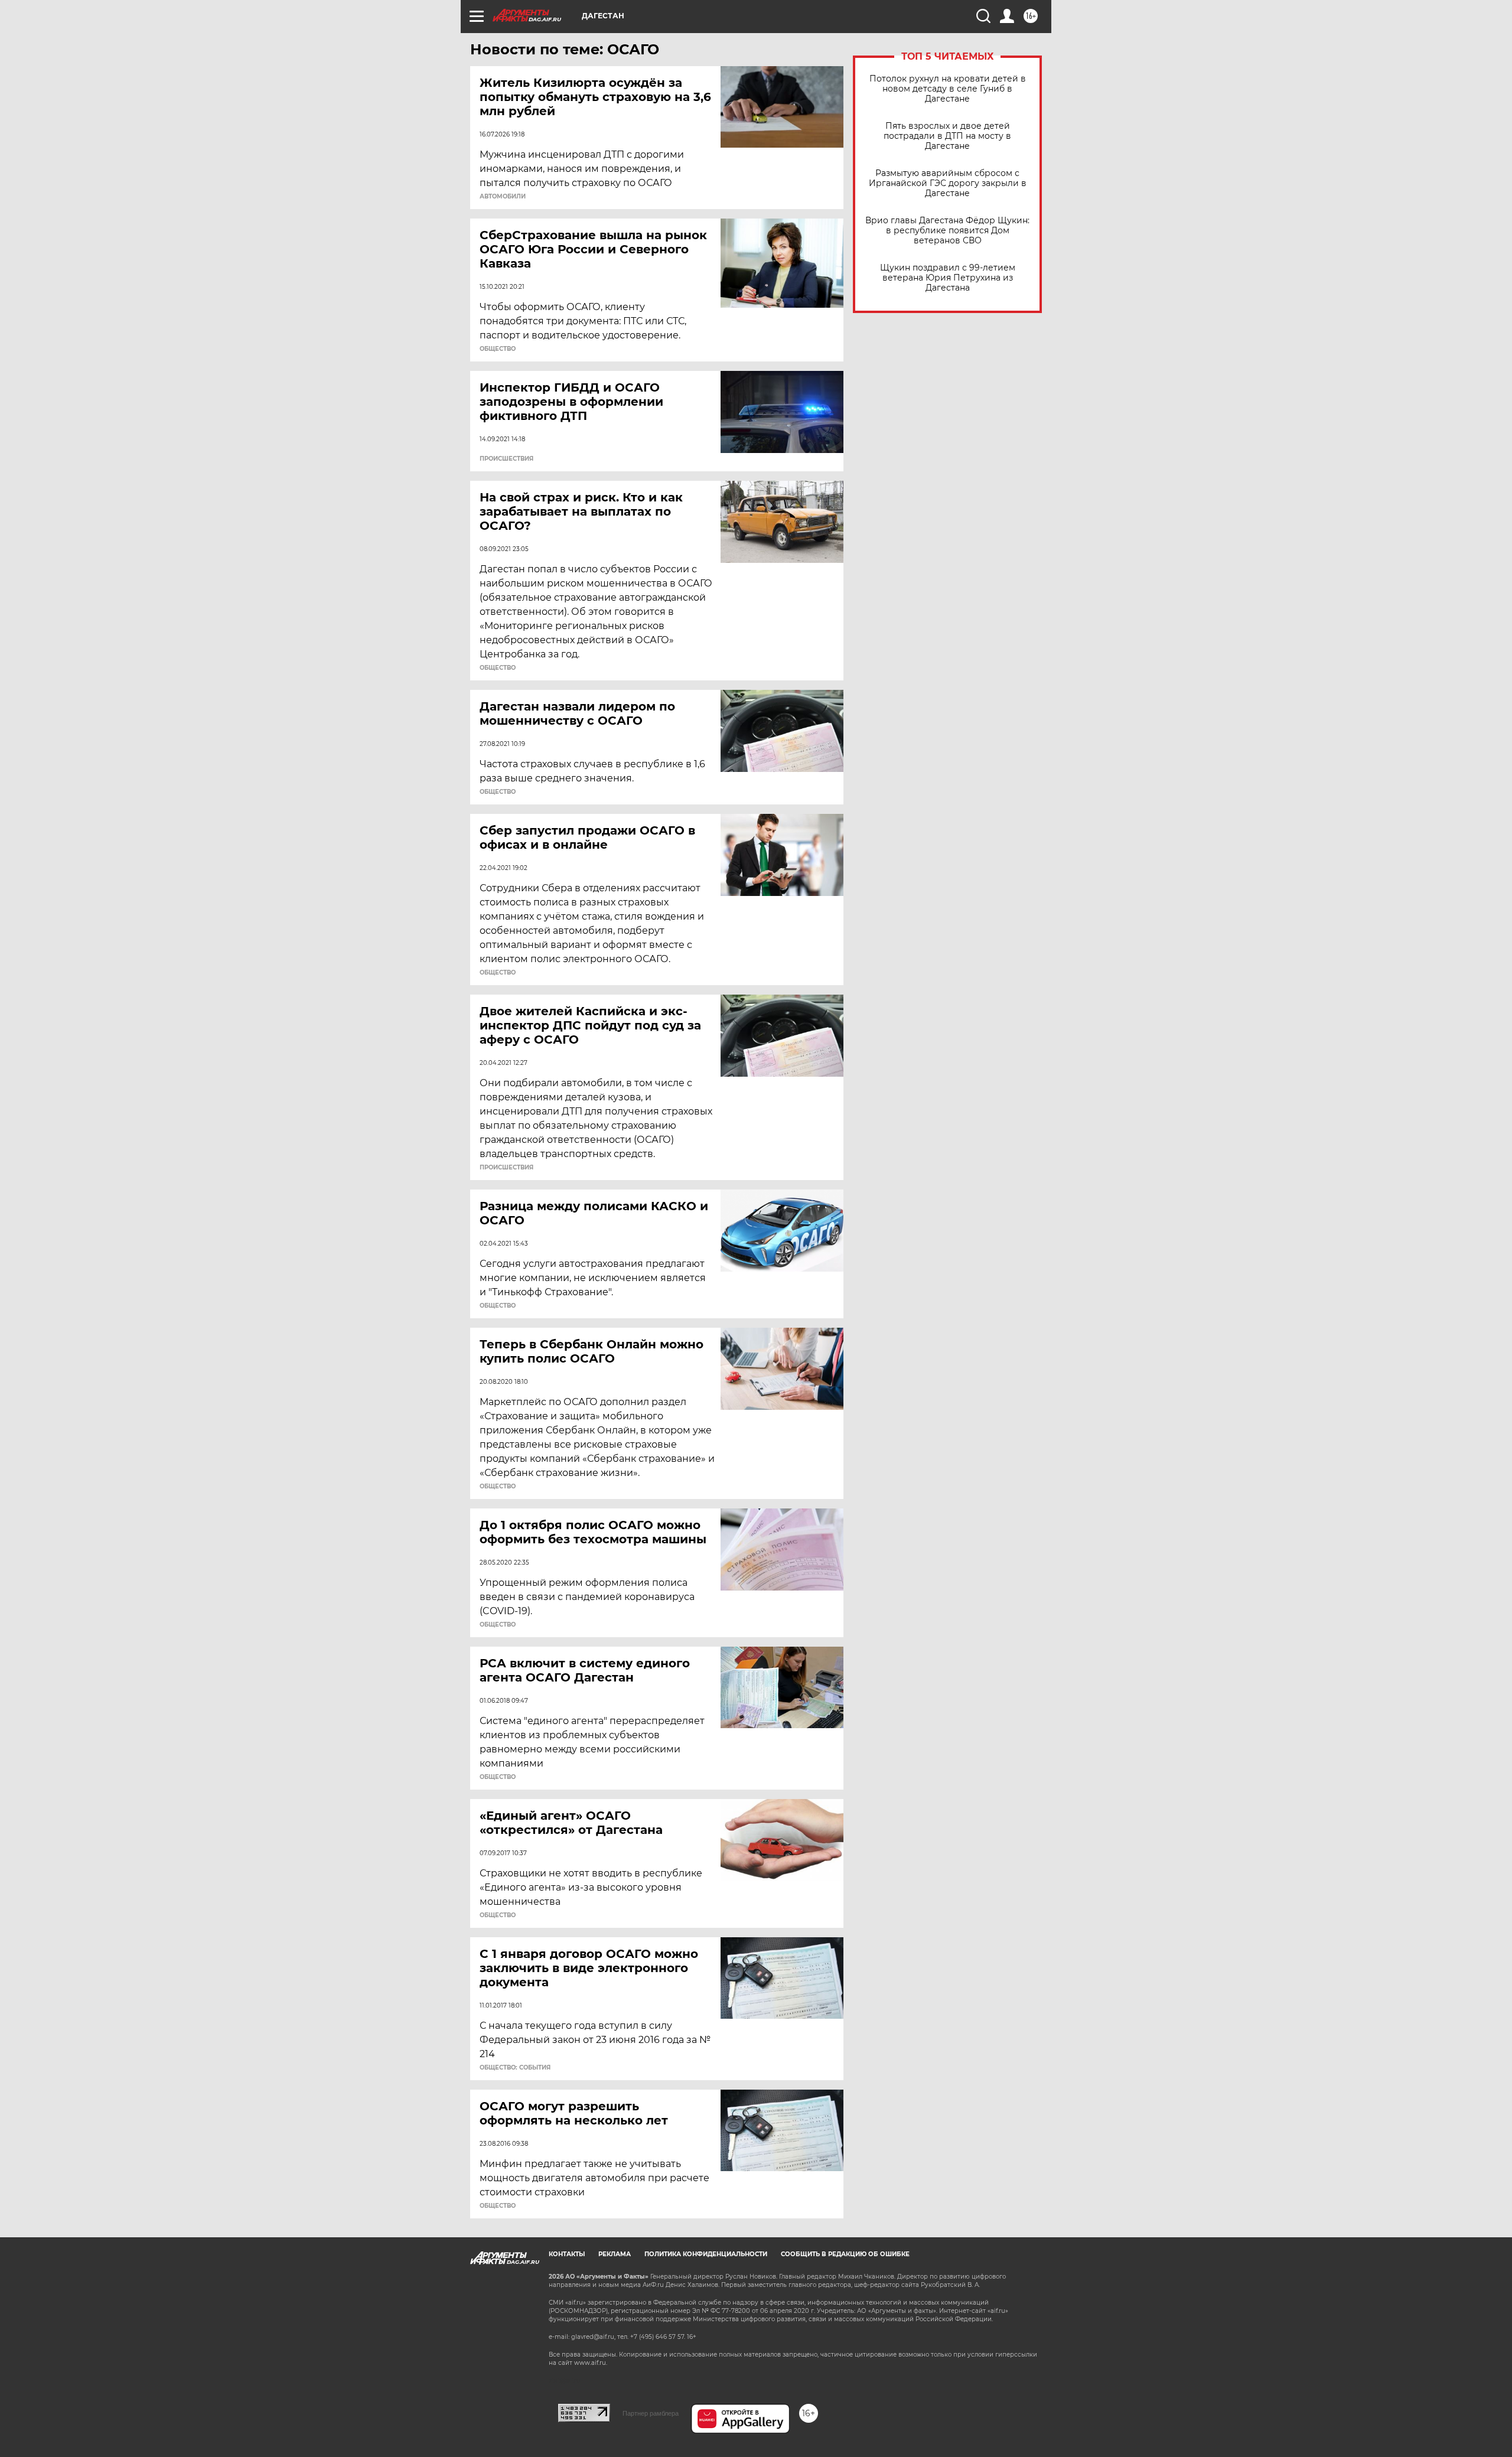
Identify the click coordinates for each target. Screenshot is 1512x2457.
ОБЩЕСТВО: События (515, 2068)
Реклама (615, 2254)
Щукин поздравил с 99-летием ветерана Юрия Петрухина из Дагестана (948, 278)
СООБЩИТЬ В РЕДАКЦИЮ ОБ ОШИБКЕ (845, 2254)
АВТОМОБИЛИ (503, 197)
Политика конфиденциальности (706, 2254)
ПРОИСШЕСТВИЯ (506, 459)
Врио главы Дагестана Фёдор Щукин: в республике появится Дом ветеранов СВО (947, 231)
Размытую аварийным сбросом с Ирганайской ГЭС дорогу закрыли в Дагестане (948, 183)
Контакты (567, 2254)
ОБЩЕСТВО (498, 349)
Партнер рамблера (651, 2413)
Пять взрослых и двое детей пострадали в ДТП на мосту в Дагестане (947, 136)
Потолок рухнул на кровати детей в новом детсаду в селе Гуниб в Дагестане (948, 89)
